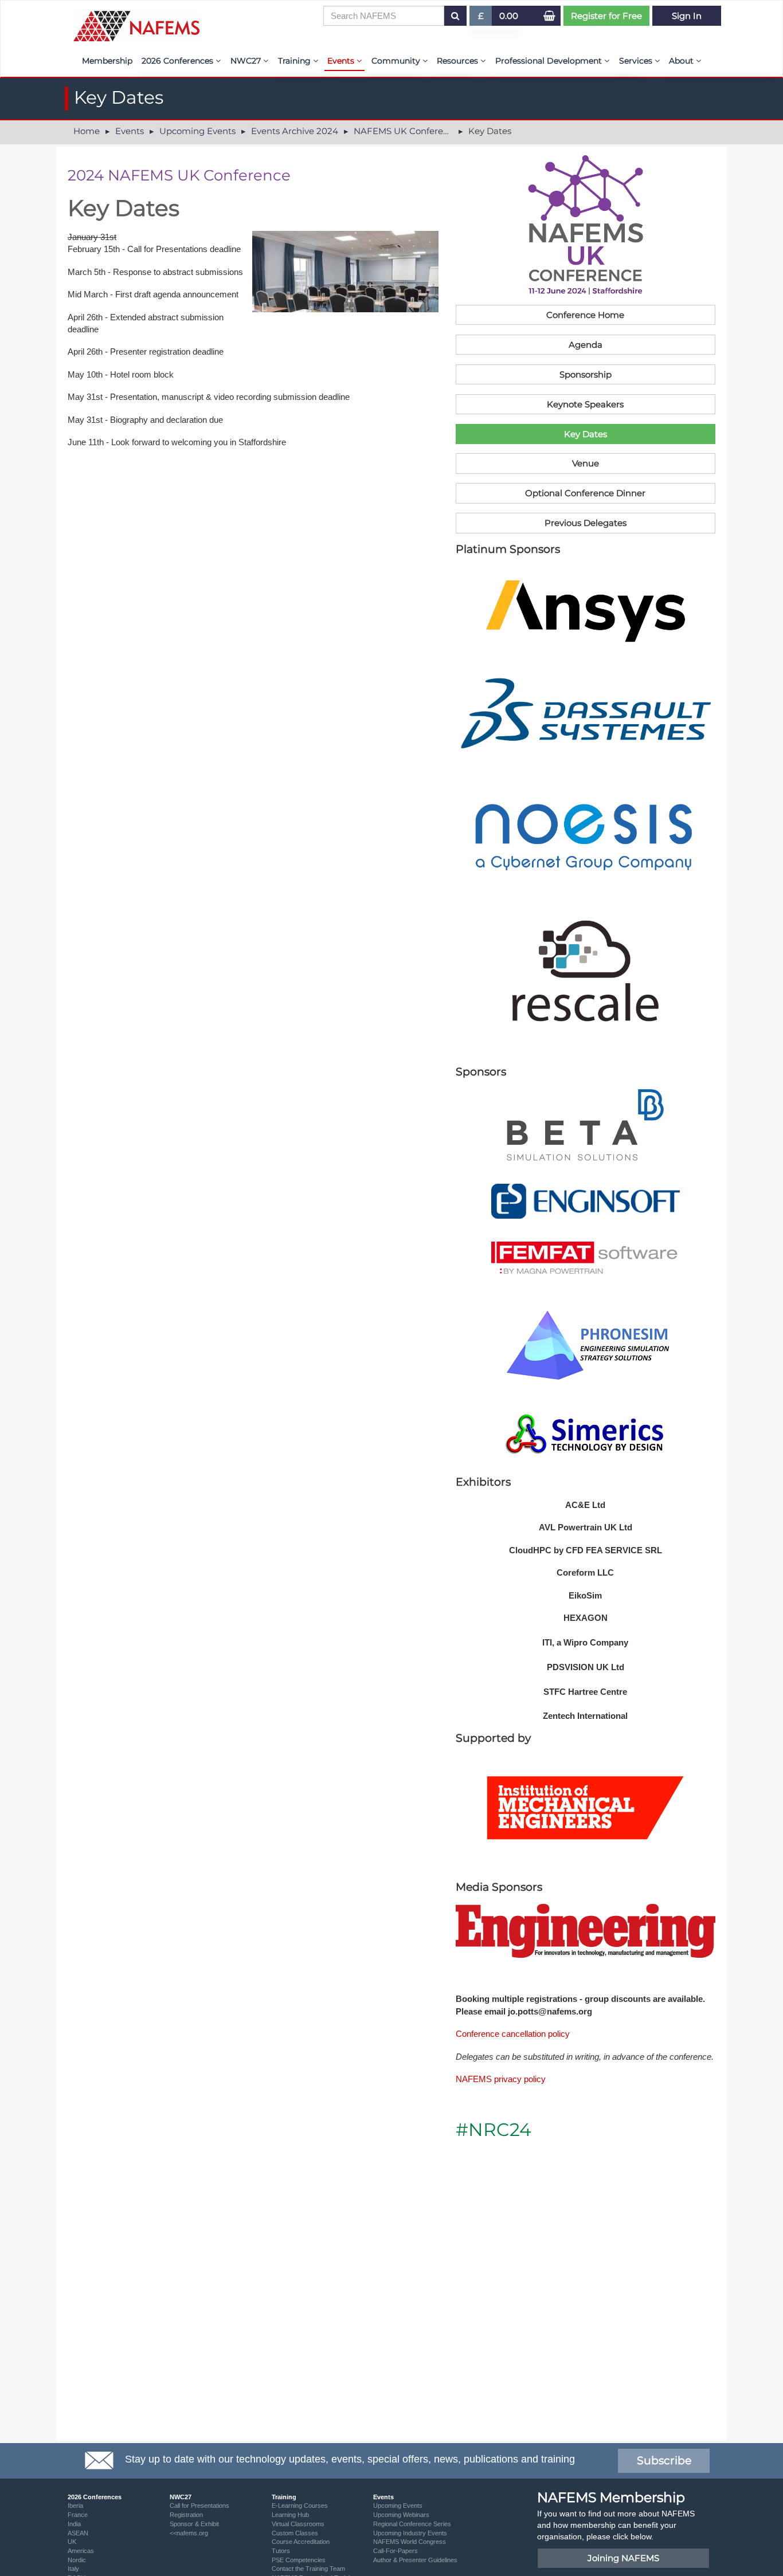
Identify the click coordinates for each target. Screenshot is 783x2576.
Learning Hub (290, 2515)
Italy (73, 2569)
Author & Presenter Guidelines (415, 2560)
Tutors (281, 2551)
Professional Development (550, 61)
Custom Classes (295, 2533)
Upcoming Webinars (401, 2515)
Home (87, 131)
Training (295, 61)
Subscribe (664, 2461)
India (74, 2524)
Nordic (77, 2560)
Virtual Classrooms (298, 2524)
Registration (186, 2515)
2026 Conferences (179, 61)
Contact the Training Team (308, 2569)
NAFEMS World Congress (410, 2542)
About (682, 61)
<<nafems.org (189, 2533)
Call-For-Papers (396, 2551)
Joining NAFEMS (623, 2558)
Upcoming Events (197, 131)
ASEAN (78, 2533)
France (78, 2515)
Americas (81, 2551)
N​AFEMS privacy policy (501, 2079)
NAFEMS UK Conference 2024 (418, 131)
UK (72, 2542)
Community (397, 61)
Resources (459, 61)
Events (342, 61)
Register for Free (606, 16)
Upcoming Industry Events (410, 2533)
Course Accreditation (301, 2542)
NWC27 (247, 61)
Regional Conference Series (412, 2524)
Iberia (75, 2506)
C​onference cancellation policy (513, 2034)
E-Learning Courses (300, 2506)
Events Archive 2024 (295, 131)
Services (637, 61)
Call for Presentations (199, 2506)
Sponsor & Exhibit (194, 2524)
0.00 (509, 16)
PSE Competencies (299, 2560)
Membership (107, 61)
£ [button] (485, 18)
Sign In (687, 16)
